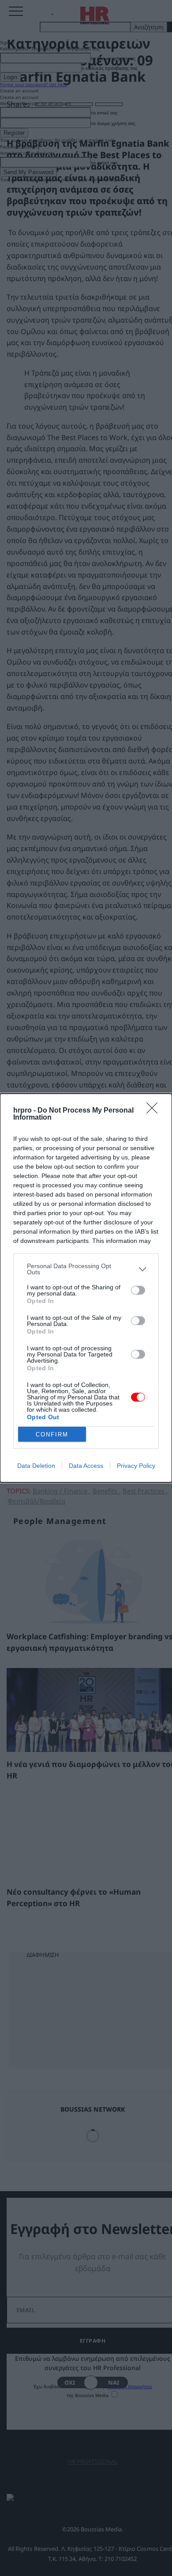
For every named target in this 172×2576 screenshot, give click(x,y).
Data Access (86, 1466)
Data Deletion (36, 1466)
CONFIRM (52, 1434)
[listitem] (86, 1269)
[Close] (155, 1111)
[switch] (138, 1290)
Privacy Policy (136, 1466)
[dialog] (86, 1288)
